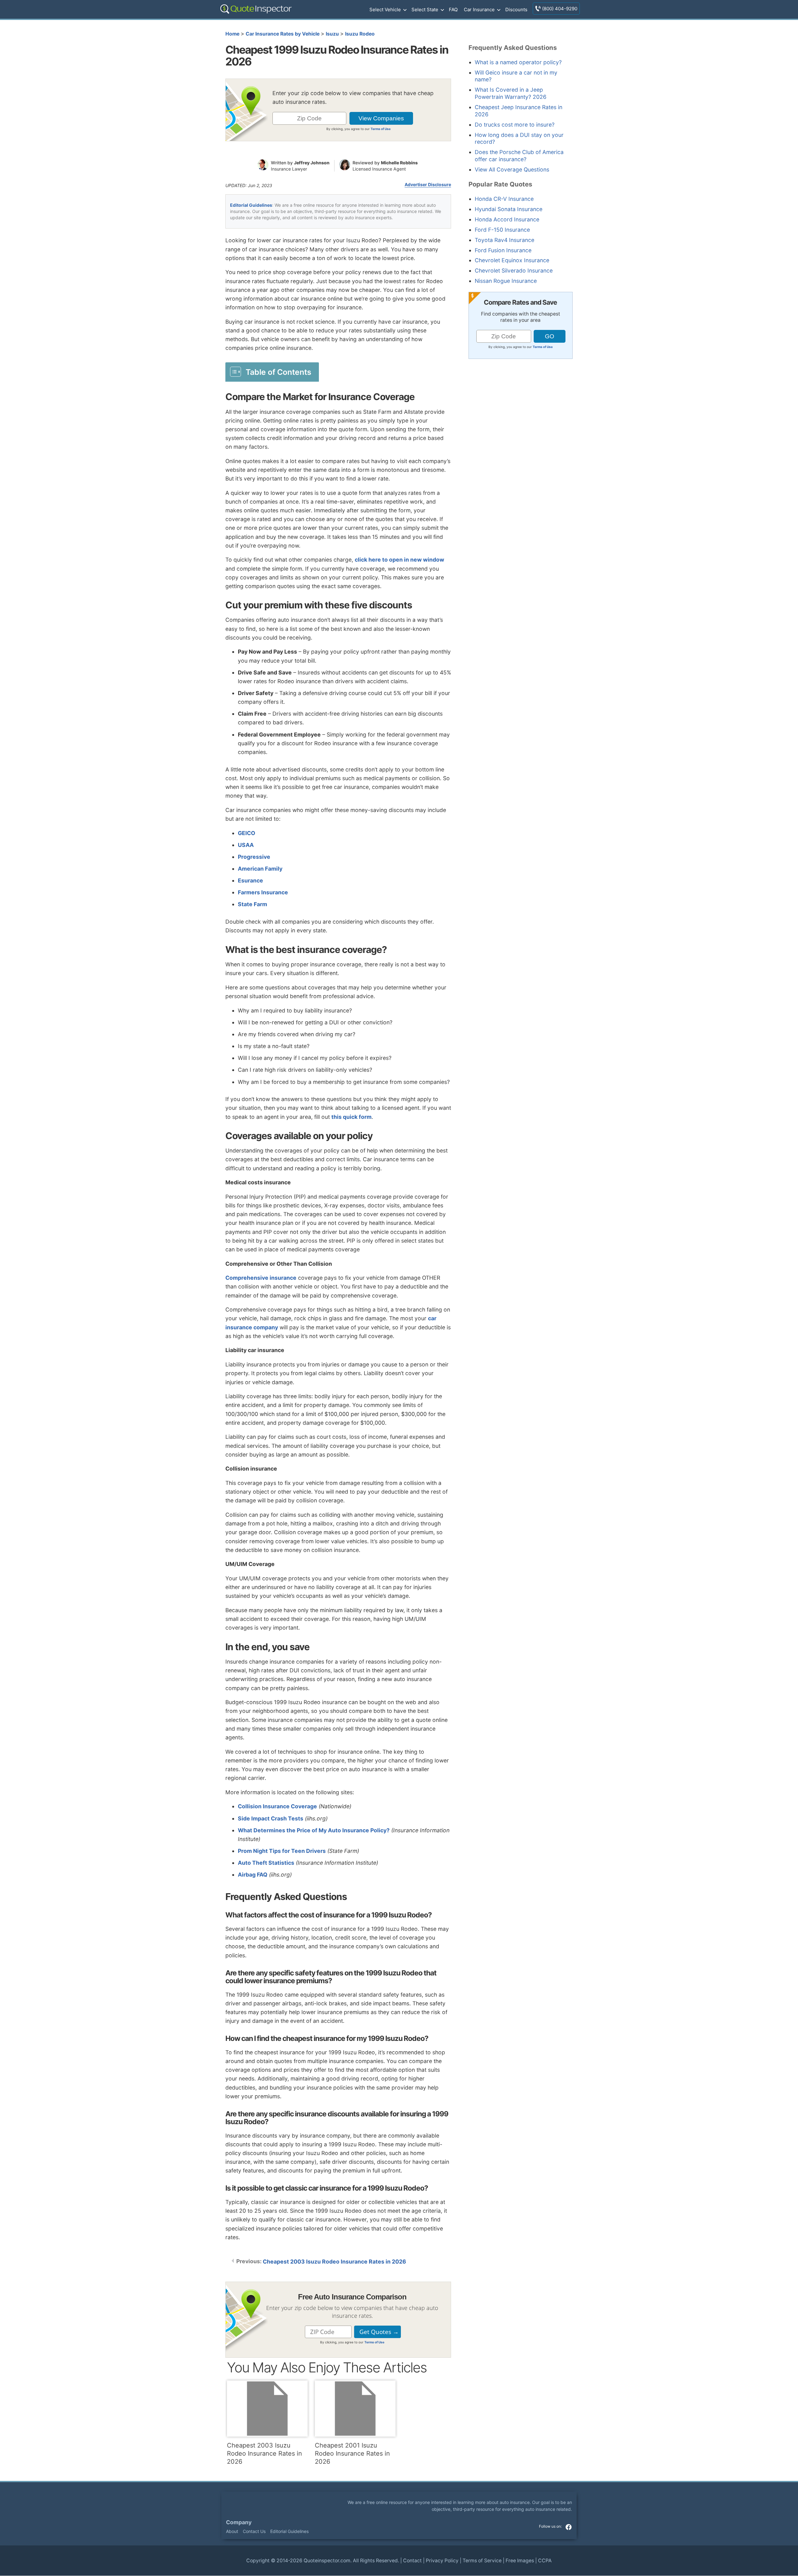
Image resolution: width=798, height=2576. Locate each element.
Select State (425, 10)
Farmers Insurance (263, 892)
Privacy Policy (442, 2561)
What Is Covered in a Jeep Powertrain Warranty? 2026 (511, 93)
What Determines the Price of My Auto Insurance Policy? (314, 1830)
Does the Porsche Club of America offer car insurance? (519, 156)
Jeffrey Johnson (312, 163)
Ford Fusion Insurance (503, 250)
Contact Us (254, 2531)
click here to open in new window (399, 560)
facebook (569, 2527)
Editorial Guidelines (251, 205)
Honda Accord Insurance (507, 219)
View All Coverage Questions (512, 169)
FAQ (453, 10)
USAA (246, 845)
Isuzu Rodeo (360, 34)
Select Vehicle (385, 10)
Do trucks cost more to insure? (515, 125)
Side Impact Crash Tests (271, 1818)
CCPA (545, 2561)
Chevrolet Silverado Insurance (514, 271)
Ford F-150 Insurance (502, 230)
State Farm (252, 904)
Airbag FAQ (253, 1875)
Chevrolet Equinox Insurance (512, 260)
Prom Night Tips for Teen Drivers (282, 1851)
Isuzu (332, 34)
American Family (260, 869)
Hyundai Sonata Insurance (509, 209)
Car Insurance (479, 10)
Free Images (520, 2561)
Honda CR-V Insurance (504, 199)
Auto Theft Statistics (266, 1863)
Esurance (250, 880)
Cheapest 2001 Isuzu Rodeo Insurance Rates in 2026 (352, 2453)
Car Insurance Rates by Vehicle (283, 34)
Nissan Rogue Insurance (506, 281)
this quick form (351, 1117)
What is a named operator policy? (518, 62)
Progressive (254, 857)
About (232, 2531)
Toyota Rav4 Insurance (505, 240)
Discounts (516, 10)
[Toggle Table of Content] (272, 372)
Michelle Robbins (399, 163)
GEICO (247, 833)
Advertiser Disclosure (428, 185)
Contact (412, 2561)
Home (232, 34)
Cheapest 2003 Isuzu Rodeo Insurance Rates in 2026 (334, 2262)
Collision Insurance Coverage (277, 1806)
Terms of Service (482, 2561)
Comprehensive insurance (261, 1278)
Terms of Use (381, 129)
